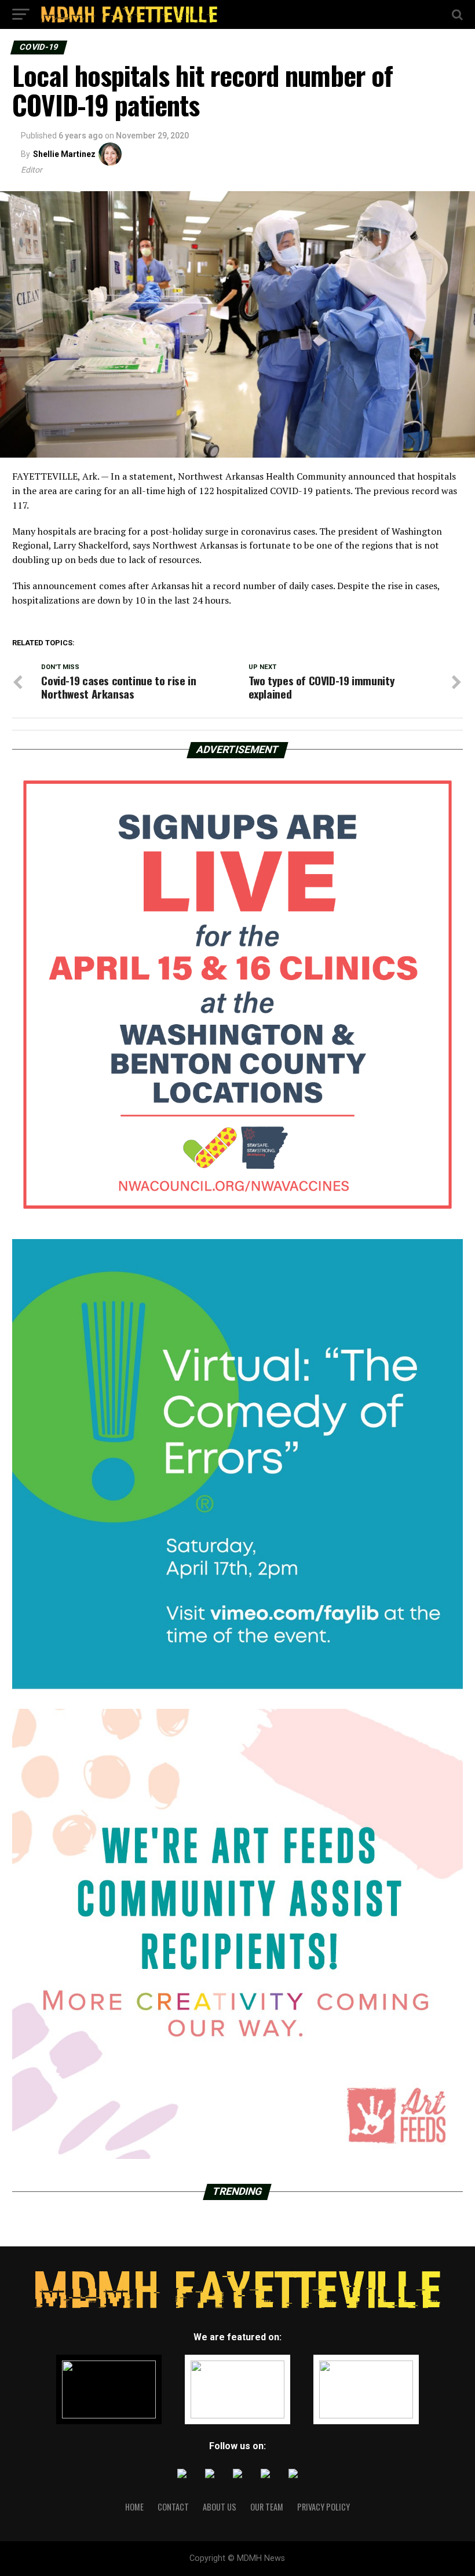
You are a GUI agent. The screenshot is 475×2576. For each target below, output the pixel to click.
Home (134, 2507)
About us (220, 2507)
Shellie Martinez (64, 154)
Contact (173, 2507)
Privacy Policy (324, 2507)
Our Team (267, 2507)
